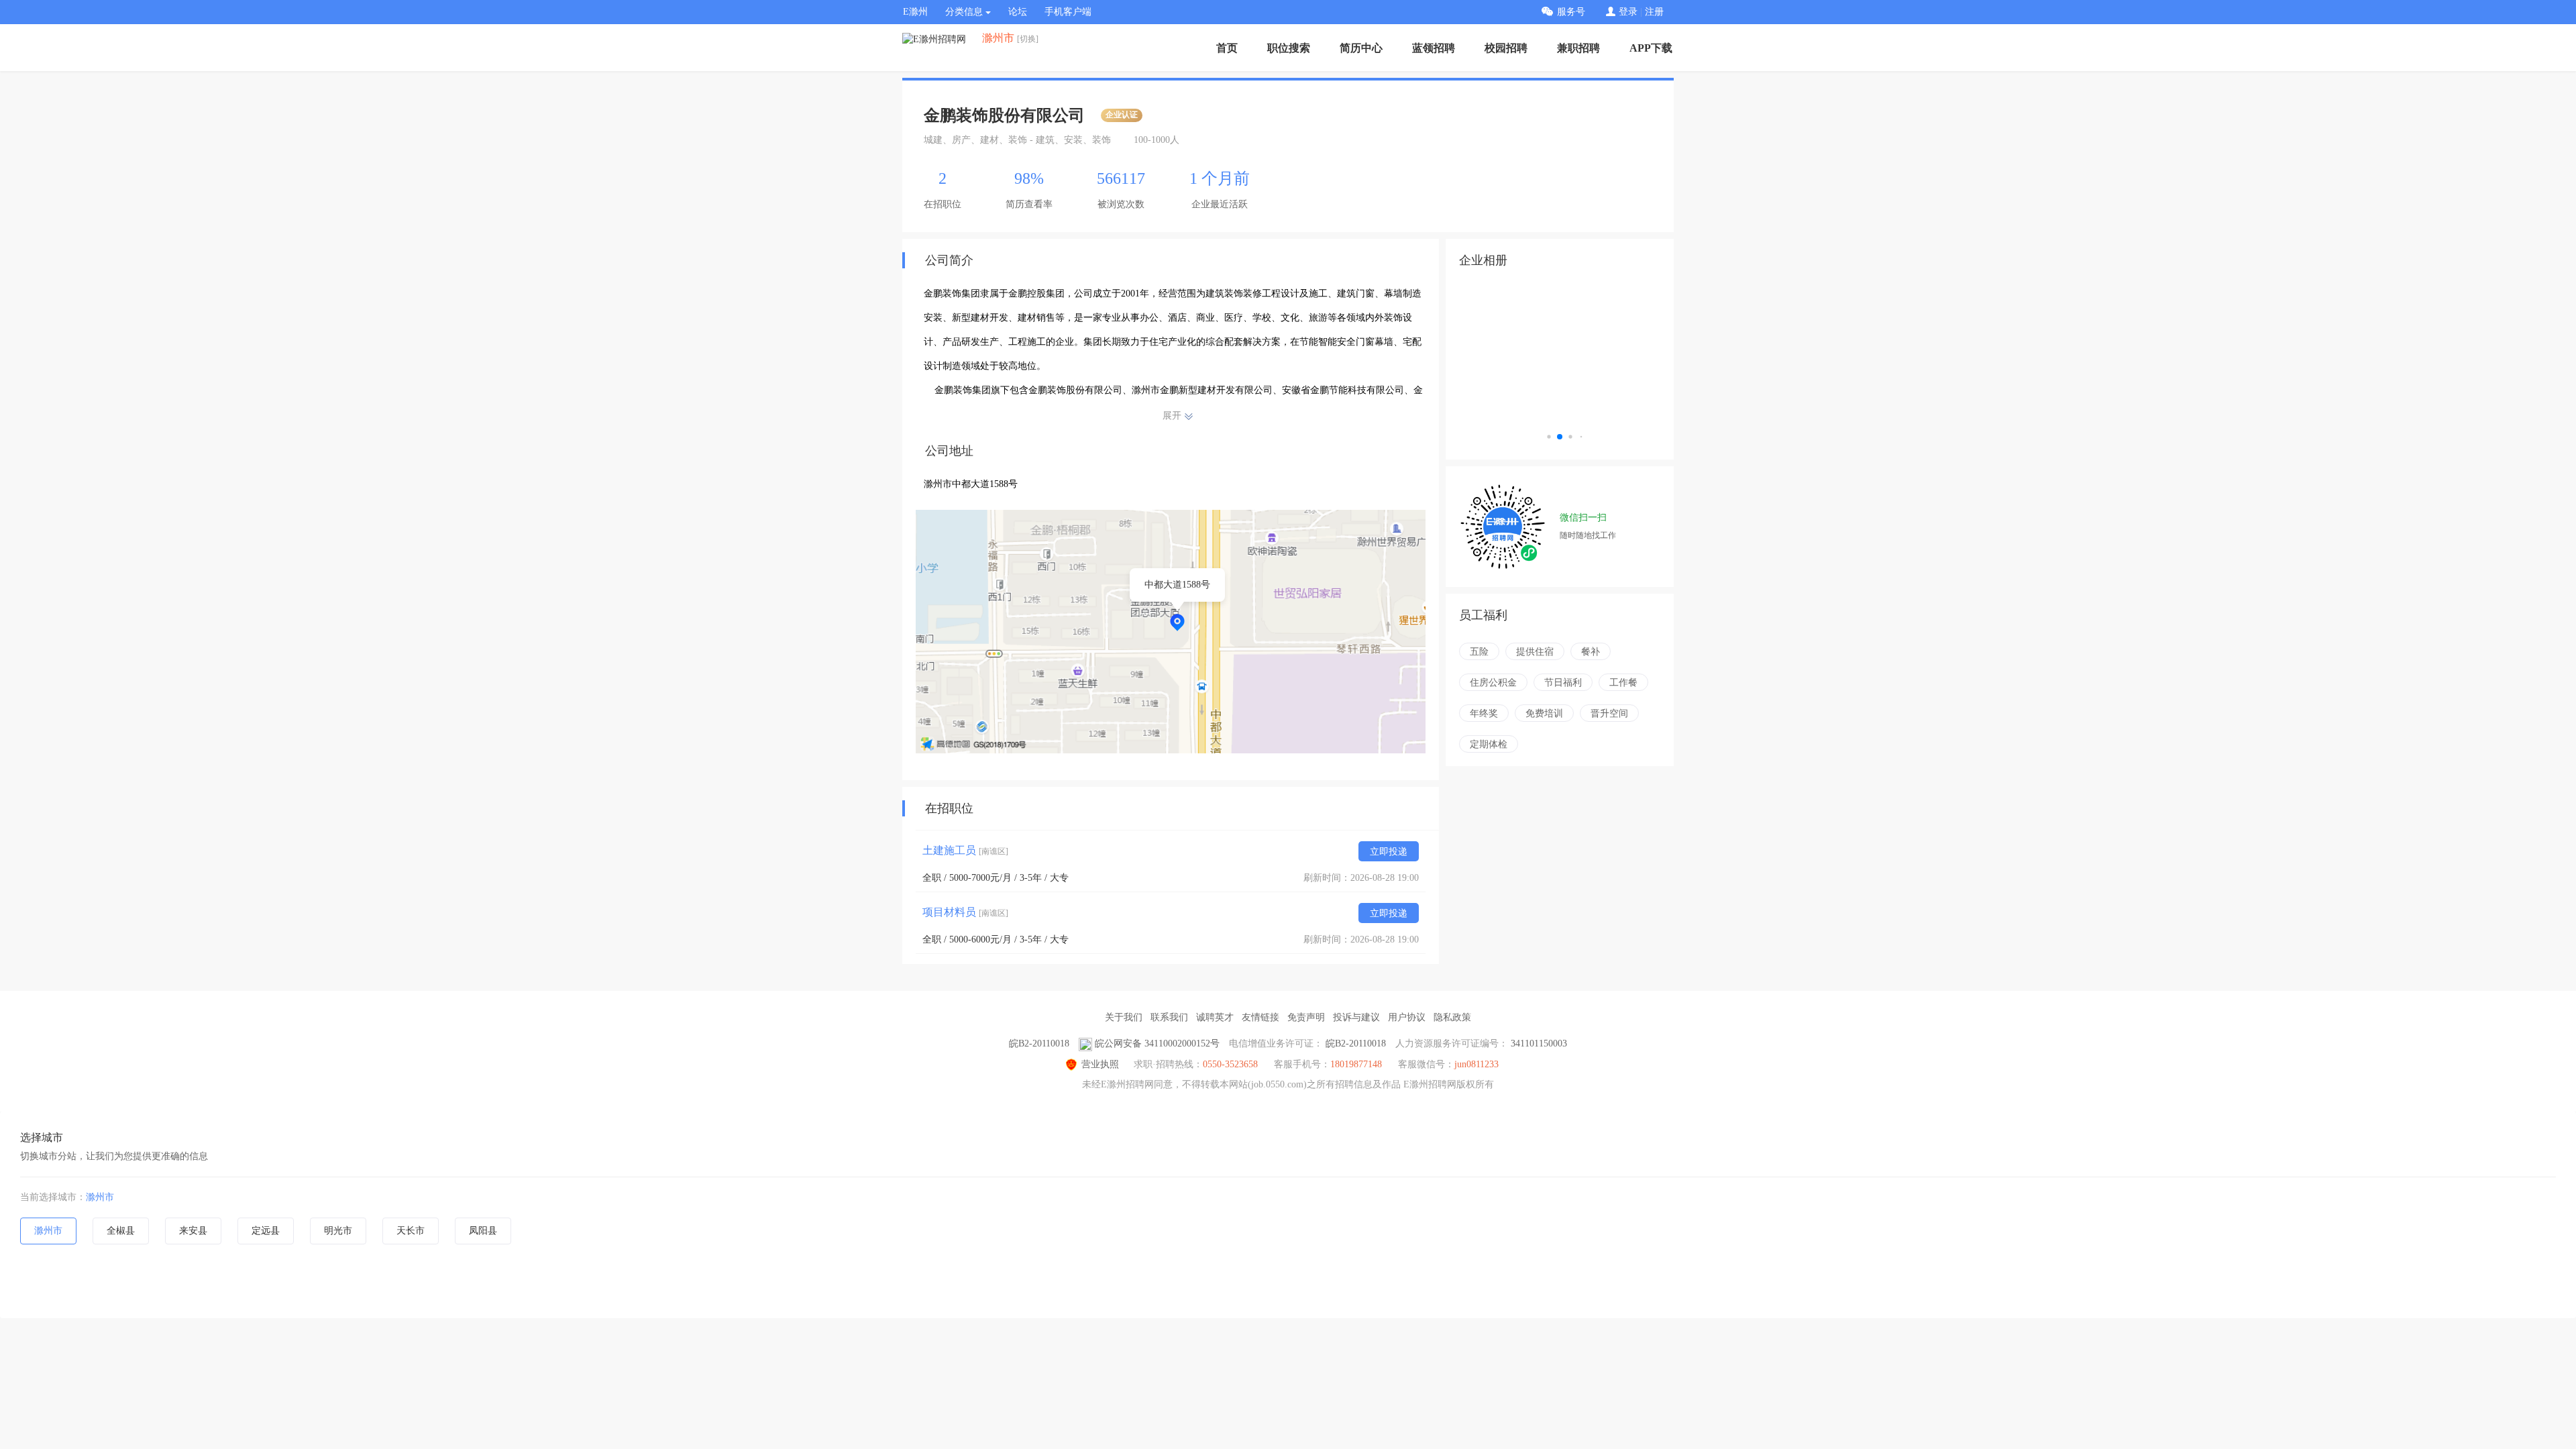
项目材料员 (965, 912)
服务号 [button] (1571, 12)
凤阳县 (483, 1231)
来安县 (193, 1231)
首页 (1227, 48)
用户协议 (1407, 1017)
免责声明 (1306, 1017)
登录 (1628, 12)
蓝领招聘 (1434, 48)
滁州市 (100, 1197)
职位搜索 (1289, 48)
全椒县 (121, 1231)
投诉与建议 (1356, 1017)
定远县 (266, 1231)
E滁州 (915, 12)
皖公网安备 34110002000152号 (1157, 1043)
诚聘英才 (1215, 1017)
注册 (1654, 12)
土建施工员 (965, 850)
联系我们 (1169, 1017)
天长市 (411, 1231)
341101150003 (1539, 1043)
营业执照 (1100, 1064)
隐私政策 (1452, 1017)
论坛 (1018, 12)
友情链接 (1260, 1017)
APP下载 (1651, 48)
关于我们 (1124, 1017)
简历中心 (1361, 48)
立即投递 (1389, 852)
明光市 (338, 1231)
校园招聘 (1506, 48)
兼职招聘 (1578, 48)
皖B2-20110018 (1039, 1043)
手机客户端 (1068, 12)
